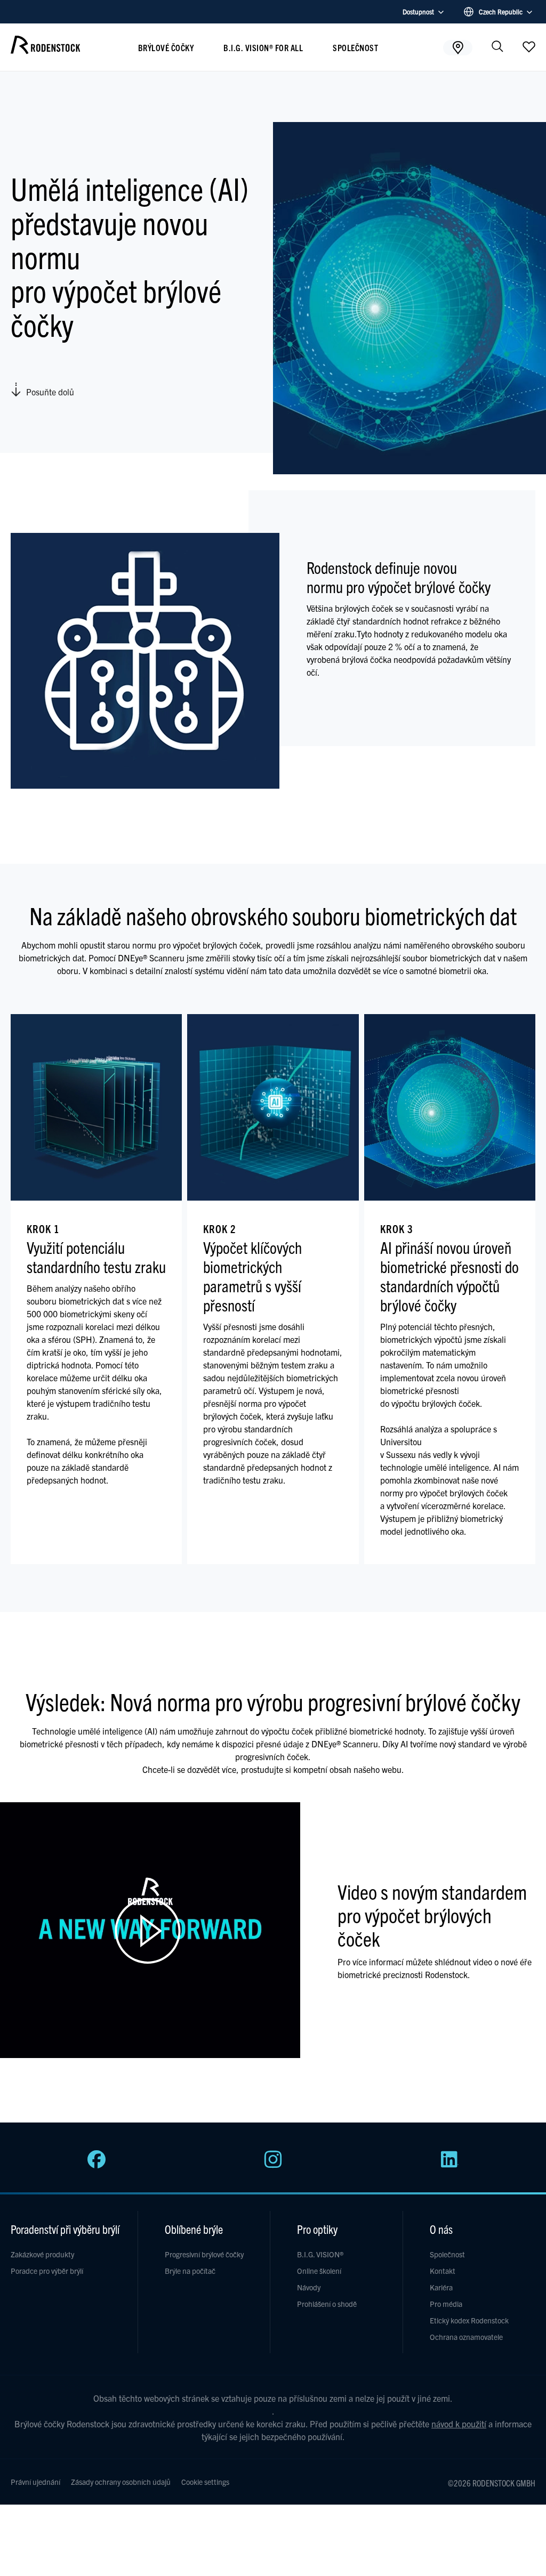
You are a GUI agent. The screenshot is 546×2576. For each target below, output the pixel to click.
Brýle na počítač (190, 2271)
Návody (309, 2287)
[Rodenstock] (45, 50)
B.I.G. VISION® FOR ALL (263, 47)
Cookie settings (205, 2482)
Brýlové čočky (166, 47)
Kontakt (443, 2271)
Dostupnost (418, 11)
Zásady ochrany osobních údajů (121, 2482)
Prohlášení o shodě (327, 2304)
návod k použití (459, 2424)
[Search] (497, 47)
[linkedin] (449, 2165)
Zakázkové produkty (42, 2254)
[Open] (529, 46)
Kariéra (441, 2287)
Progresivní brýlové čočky (204, 2254)
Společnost (355, 47)
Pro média (446, 2304)
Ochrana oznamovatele (466, 2337)
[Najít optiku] (458, 47)
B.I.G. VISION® (320, 2254)
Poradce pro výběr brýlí (47, 2271)
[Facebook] (97, 2165)
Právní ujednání (35, 2482)
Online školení (319, 2271)
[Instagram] (273, 2165)
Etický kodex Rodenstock (469, 2320)
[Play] (150, 1930)
